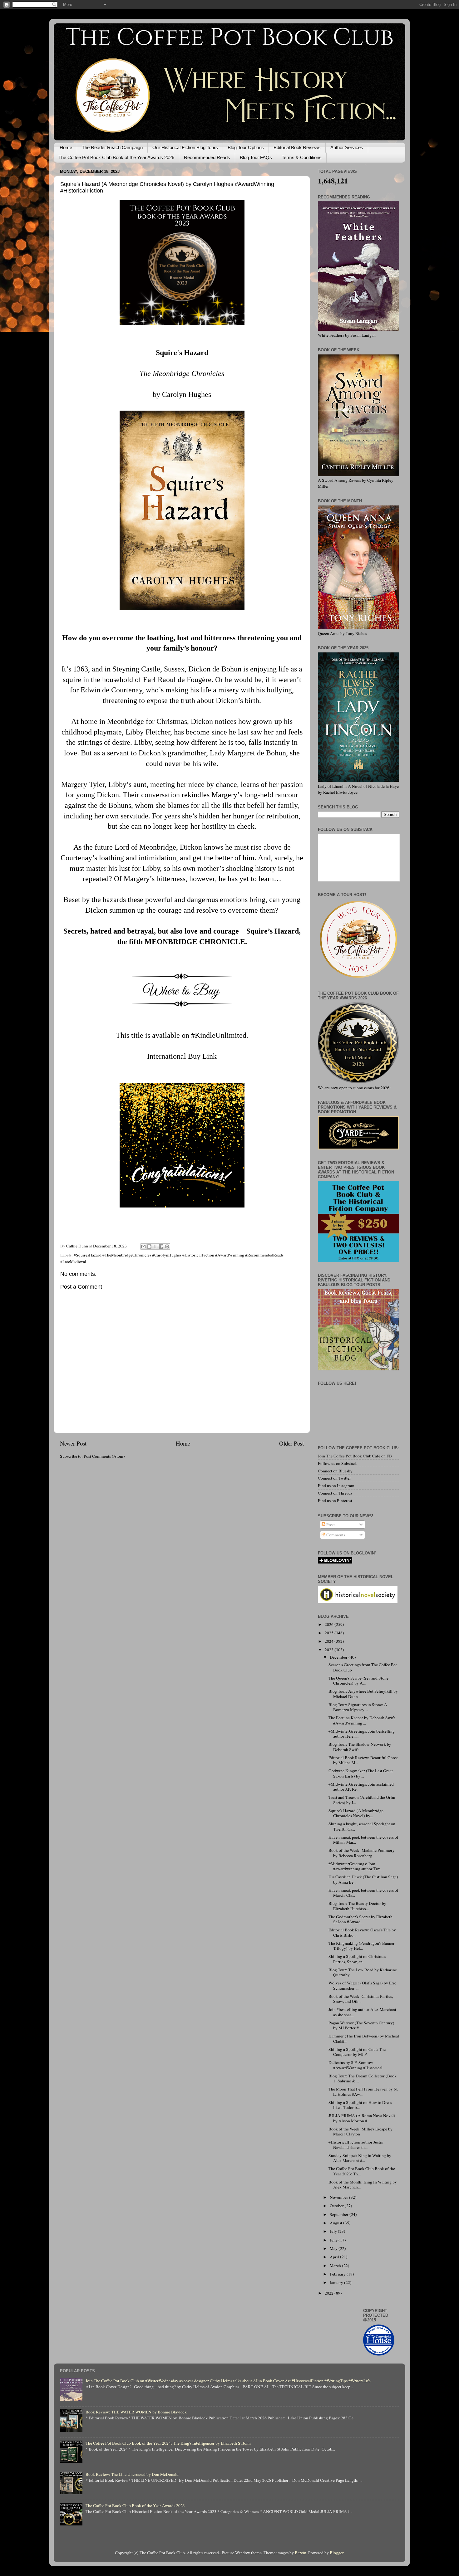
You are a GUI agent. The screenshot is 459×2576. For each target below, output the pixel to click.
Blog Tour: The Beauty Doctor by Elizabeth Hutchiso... (357, 1906)
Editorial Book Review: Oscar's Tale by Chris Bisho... (362, 1932)
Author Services (347, 147)
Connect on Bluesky (335, 1471)
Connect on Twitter (334, 1478)
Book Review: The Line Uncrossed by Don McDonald (132, 2474)
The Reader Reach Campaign (112, 147)
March (336, 2266)
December (339, 1657)
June (334, 2240)
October (337, 2206)
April (335, 2257)
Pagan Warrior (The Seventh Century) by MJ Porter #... (361, 2025)
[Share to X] (155, 1247)
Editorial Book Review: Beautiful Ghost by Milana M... (363, 1760)
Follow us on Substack (337, 1463)
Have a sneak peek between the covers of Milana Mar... (363, 1840)
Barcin (301, 2553)
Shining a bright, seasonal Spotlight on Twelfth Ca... (362, 1826)
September (340, 2214)
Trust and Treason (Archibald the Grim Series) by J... (362, 1800)
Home (66, 147)
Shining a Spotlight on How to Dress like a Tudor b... (360, 2105)
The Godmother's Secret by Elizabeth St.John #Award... (360, 1919)
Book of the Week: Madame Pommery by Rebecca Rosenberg (362, 1853)
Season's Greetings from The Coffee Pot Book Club (363, 1667)
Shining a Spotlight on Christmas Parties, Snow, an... (357, 1959)
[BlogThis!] (149, 1247)
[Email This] (143, 1247)
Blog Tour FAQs (256, 157)
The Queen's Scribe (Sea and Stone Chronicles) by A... (358, 1681)
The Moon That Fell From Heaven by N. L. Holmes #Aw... (363, 2091)
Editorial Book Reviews (297, 147)
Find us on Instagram (336, 1486)
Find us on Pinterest (335, 1500)
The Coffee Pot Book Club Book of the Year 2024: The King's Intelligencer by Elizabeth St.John (168, 2443)
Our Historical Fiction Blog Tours (185, 147)
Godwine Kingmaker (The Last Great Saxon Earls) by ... (361, 1773)
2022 (330, 2293)
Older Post (291, 1443)
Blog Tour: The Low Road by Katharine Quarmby (363, 1972)
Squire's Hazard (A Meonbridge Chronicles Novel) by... (356, 1813)
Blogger (337, 2553)
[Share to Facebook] (161, 1247)
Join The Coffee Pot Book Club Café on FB (355, 1456)
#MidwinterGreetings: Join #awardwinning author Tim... (356, 1866)
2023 (330, 1650)
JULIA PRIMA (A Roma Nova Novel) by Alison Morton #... (362, 2118)
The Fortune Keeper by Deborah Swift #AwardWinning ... (362, 1720)
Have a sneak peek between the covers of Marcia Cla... (363, 1893)
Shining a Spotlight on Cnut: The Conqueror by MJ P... (357, 2052)
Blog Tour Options (246, 147)
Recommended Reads (207, 157)
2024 (330, 1641)
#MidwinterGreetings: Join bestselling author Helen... (362, 1734)
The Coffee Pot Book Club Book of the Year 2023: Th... (362, 2171)
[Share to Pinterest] (167, 1247)
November (339, 2197)
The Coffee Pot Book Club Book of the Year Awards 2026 (116, 157)
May (334, 2248)
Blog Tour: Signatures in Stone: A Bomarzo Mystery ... (358, 1707)
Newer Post (73, 1443)
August (336, 2223)
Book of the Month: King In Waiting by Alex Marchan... (363, 2184)
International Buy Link (182, 1056)
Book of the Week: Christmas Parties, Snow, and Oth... (361, 1999)
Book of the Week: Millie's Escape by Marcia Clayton (360, 2131)
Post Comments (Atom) (104, 1456)
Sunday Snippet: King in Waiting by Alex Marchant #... (360, 2158)
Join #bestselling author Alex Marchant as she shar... (362, 2012)
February (338, 2274)
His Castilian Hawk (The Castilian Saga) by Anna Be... (363, 1879)
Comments (335, 1535)
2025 (330, 1633)
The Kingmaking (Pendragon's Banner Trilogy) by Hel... (362, 1946)
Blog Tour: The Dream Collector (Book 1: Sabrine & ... (363, 2078)
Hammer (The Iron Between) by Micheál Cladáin (364, 2038)
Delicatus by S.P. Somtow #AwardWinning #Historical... (357, 2065)
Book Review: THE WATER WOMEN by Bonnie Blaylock (136, 2412)
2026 (330, 1624)
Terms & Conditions (302, 157)
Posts (330, 1525)
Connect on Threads (335, 1493)
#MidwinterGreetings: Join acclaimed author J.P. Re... (361, 1787)
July (334, 2231)
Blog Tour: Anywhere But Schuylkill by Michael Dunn (363, 1694)
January (337, 2282)
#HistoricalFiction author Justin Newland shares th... (356, 2144)
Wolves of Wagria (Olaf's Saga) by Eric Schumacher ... (362, 1985)
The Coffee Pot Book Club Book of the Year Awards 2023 (135, 2505)
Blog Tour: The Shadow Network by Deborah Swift (360, 1747)
